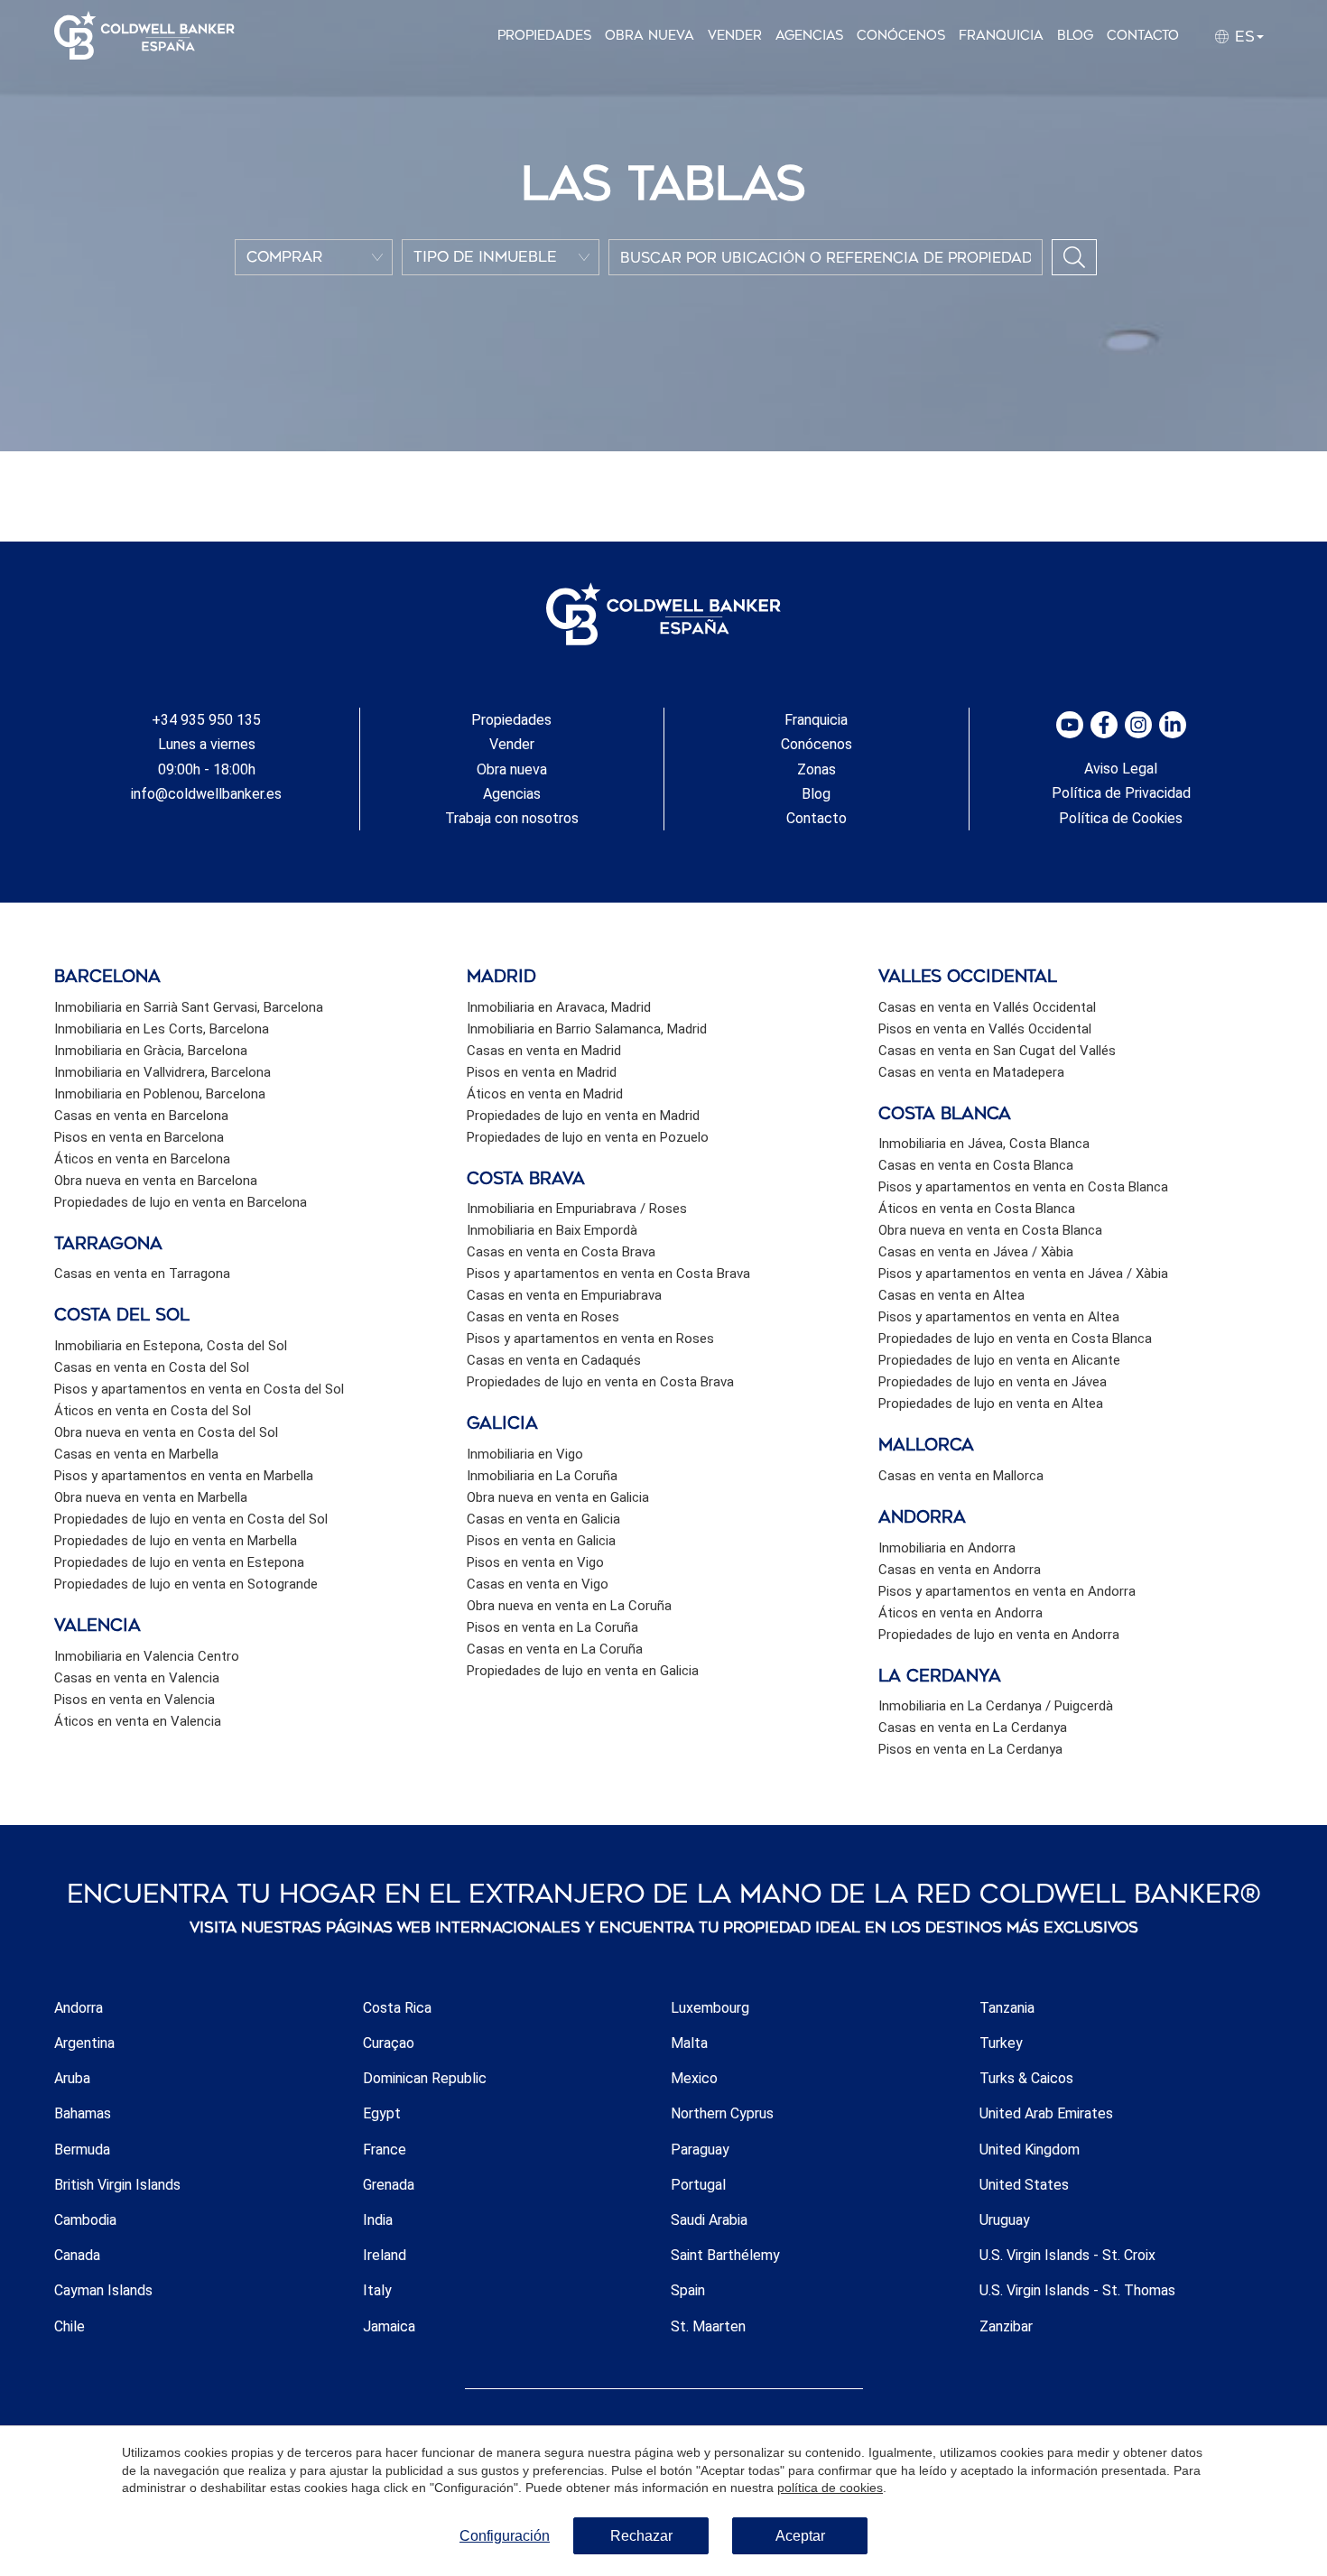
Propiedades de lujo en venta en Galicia (583, 1671)
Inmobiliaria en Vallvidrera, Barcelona (162, 1072)
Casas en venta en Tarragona (142, 1274)
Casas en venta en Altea (951, 1295)
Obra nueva (650, 36)
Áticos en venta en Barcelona (142, 1159)
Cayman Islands (103, 2290)
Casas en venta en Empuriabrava (564, 1295)
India (378, 2220)
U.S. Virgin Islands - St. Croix (1067, 2255)
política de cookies (830, 2488)
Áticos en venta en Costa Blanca (977, 1209)
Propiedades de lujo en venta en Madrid (583, 1116)
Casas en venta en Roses (543, 1317)
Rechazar (641, 2536)
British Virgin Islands (117, 2185)
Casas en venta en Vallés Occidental (987, 1007)
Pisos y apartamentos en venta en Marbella (184, 1476)
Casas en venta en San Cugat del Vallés (997, 1051)
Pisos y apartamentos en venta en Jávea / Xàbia (1023, 1274)
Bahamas (83, 2113)
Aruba (72, 2078)
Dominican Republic (425, 2078)
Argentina (84, 2043)
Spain (688, 2290)
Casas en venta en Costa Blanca (976, 1165)
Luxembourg (710, 2008)
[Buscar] (1074, 257)
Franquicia (1001, 36)
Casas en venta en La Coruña (555, 1649)
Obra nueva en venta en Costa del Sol (166, 1432)
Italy (377, 2290)
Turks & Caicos (1026, 2078)
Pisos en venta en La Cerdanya (970, 1749)
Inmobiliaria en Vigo (525, 1454)
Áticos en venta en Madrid (545, 1094)
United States (1024, 2185)
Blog (1075, 36)
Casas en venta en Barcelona (141, 1116)
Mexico (694, 2078)
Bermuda (82, 2150)
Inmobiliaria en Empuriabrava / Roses (577, 1209)
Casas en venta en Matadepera (971, 1072)
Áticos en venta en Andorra (960, 1613)
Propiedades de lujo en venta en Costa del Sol (191, 1519)
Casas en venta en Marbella (136, 1454)
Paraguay (700, 2150)
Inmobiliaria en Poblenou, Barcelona (160, 1094)
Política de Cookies (1121, 818)
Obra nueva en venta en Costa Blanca (990, 1230)
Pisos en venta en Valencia (135, 1700)
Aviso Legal (1121, 769)
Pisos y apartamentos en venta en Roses (590, 1339)
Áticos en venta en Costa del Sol (153, 1411)
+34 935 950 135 (206, 720)
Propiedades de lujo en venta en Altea (991, 1404)
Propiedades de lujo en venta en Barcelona (181, 1202)
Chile (70, 2326)
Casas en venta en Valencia (137, 1678)
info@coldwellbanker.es (206, 794)
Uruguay (1005, 2220)
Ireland (385, 2255)
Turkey (1001, 2043)
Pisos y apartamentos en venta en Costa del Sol (199, 1389)
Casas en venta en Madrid (544, 1051)
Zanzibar (1006, 2326)
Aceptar (800, 2536)
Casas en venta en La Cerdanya (973, 1728)
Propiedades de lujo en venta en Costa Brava (600, 1382)
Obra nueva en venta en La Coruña (569, 1606)
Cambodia (85, 2220)
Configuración (505, 2536)
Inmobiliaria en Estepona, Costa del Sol (171, 1346)
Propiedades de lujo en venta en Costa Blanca (1015, 1339)
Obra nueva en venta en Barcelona (156, 1181)
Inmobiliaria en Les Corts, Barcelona (162, 1029)
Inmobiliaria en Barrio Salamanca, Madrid (587, 1029)
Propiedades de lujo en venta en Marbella (176, 1541)
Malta (689, 2043)
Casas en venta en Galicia (543, 1519)
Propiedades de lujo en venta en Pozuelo (588, 1137)
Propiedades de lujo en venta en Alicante (999, 1360)
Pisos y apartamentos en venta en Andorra (1007, 1591)
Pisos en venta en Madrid (542, 1072)
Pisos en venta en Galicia (541, 1541)
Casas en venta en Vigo (538, 1584)
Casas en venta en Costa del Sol (152, 1367)
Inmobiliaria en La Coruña (542, 1476)
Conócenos (901, 36)
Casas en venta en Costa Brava (561, 1252)
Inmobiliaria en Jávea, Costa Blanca (984, 1144)
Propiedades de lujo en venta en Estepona (179, 1562)
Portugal (698, 2185)
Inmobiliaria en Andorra (947, 1548)
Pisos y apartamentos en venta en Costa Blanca (1023, 1187)
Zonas (817, 769)
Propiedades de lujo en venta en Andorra (999, 1635)
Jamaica (389, 2326)
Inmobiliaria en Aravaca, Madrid (559, 1007)
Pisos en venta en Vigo (535, 1562)
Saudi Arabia (709, 2220)
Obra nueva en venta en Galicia (558, 1497)
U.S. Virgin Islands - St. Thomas (1077, 2290)
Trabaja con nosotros (512, 818)
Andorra (79, 2008)
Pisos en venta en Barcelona (139, 1137)
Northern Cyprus (722, 2113)
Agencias (809, 36)
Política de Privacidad (1121, 793)
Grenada (389, 2185)
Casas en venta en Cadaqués (554, 1360)
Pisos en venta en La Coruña (552, 1627)
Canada (77, 2255)
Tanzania (1007, 2008)
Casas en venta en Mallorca (961, 1476)
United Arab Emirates (1046, 2113)
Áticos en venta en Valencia (138, 1721)
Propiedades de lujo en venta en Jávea (993, 1382)
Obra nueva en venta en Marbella (151, 1497)
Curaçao (389, 2043)
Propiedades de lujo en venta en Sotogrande (186, 1584)
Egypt (382, 2113)
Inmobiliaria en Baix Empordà (552, 1230)
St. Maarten (708, 2326)
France (385, 2150)
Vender (735, 36)
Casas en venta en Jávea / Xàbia (976, 1252)
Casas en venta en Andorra (960, 1570)
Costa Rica (397, 2008)
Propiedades (544, 36)
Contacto (1143, 36)
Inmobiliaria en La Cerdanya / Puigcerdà (996, 1706)
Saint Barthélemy (725, 2255)
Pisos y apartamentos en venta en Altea (999, 1317)
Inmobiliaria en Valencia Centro (147, 1656)
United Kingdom (1030, 2150)
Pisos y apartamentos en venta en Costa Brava (608, 1274)
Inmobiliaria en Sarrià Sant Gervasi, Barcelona (189, 1007)
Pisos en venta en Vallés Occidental (985, 1029)
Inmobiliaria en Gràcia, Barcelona (151, 1051)
